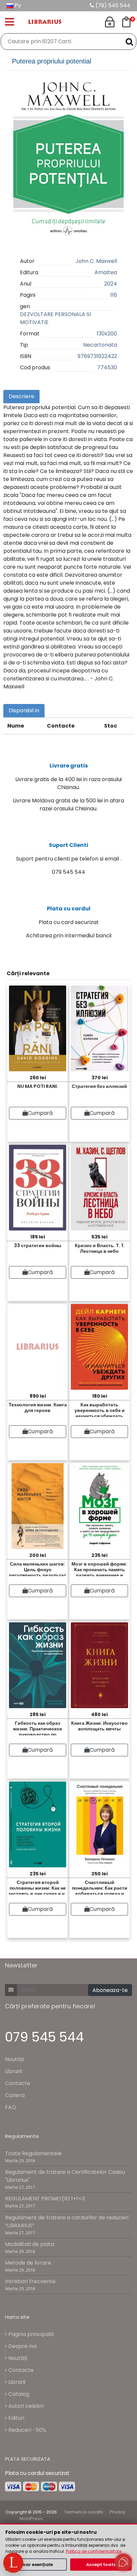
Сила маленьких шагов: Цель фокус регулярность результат (38, 1568)
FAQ (10, 2107)
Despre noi (22, 2346)
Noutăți (14, 2059)
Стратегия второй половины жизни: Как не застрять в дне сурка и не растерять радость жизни (38, 1887)
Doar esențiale (36, 2565)
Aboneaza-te (110, 1990)
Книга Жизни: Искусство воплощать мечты (99, 1726)
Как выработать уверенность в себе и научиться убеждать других (100, 1409)
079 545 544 (44, 2037)
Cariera (15, 2095)
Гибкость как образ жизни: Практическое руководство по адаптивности (38, 1728)
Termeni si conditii (84, 2512)
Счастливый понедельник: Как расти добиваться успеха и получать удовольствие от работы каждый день (99, 1887)
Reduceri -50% (27, 2430)
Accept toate (101, 2565)
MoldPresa (31, 2519)
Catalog (18, 2394)
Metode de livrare (28, 2263)
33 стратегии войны (38, 1245)
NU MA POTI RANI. (38, 1086)
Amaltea (106, 272)
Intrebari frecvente (30, 2281)
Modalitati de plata (30, 2244)
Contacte (18, 2083)
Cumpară (40, 1113)
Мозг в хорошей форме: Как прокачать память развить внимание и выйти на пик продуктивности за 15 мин (100, 1568)
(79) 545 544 (112, 5)
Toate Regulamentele (33, 2153)
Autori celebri (25, 2406)
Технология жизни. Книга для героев (38, 1407)
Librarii (13, 2071)
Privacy (118, 2512)
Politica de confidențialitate (94, 2551)
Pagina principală (30, 2334)
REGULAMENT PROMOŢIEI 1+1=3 (45, 2199)
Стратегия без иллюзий (99, 1086)
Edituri (16, 2418)
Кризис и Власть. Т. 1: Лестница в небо (100, 1248)
